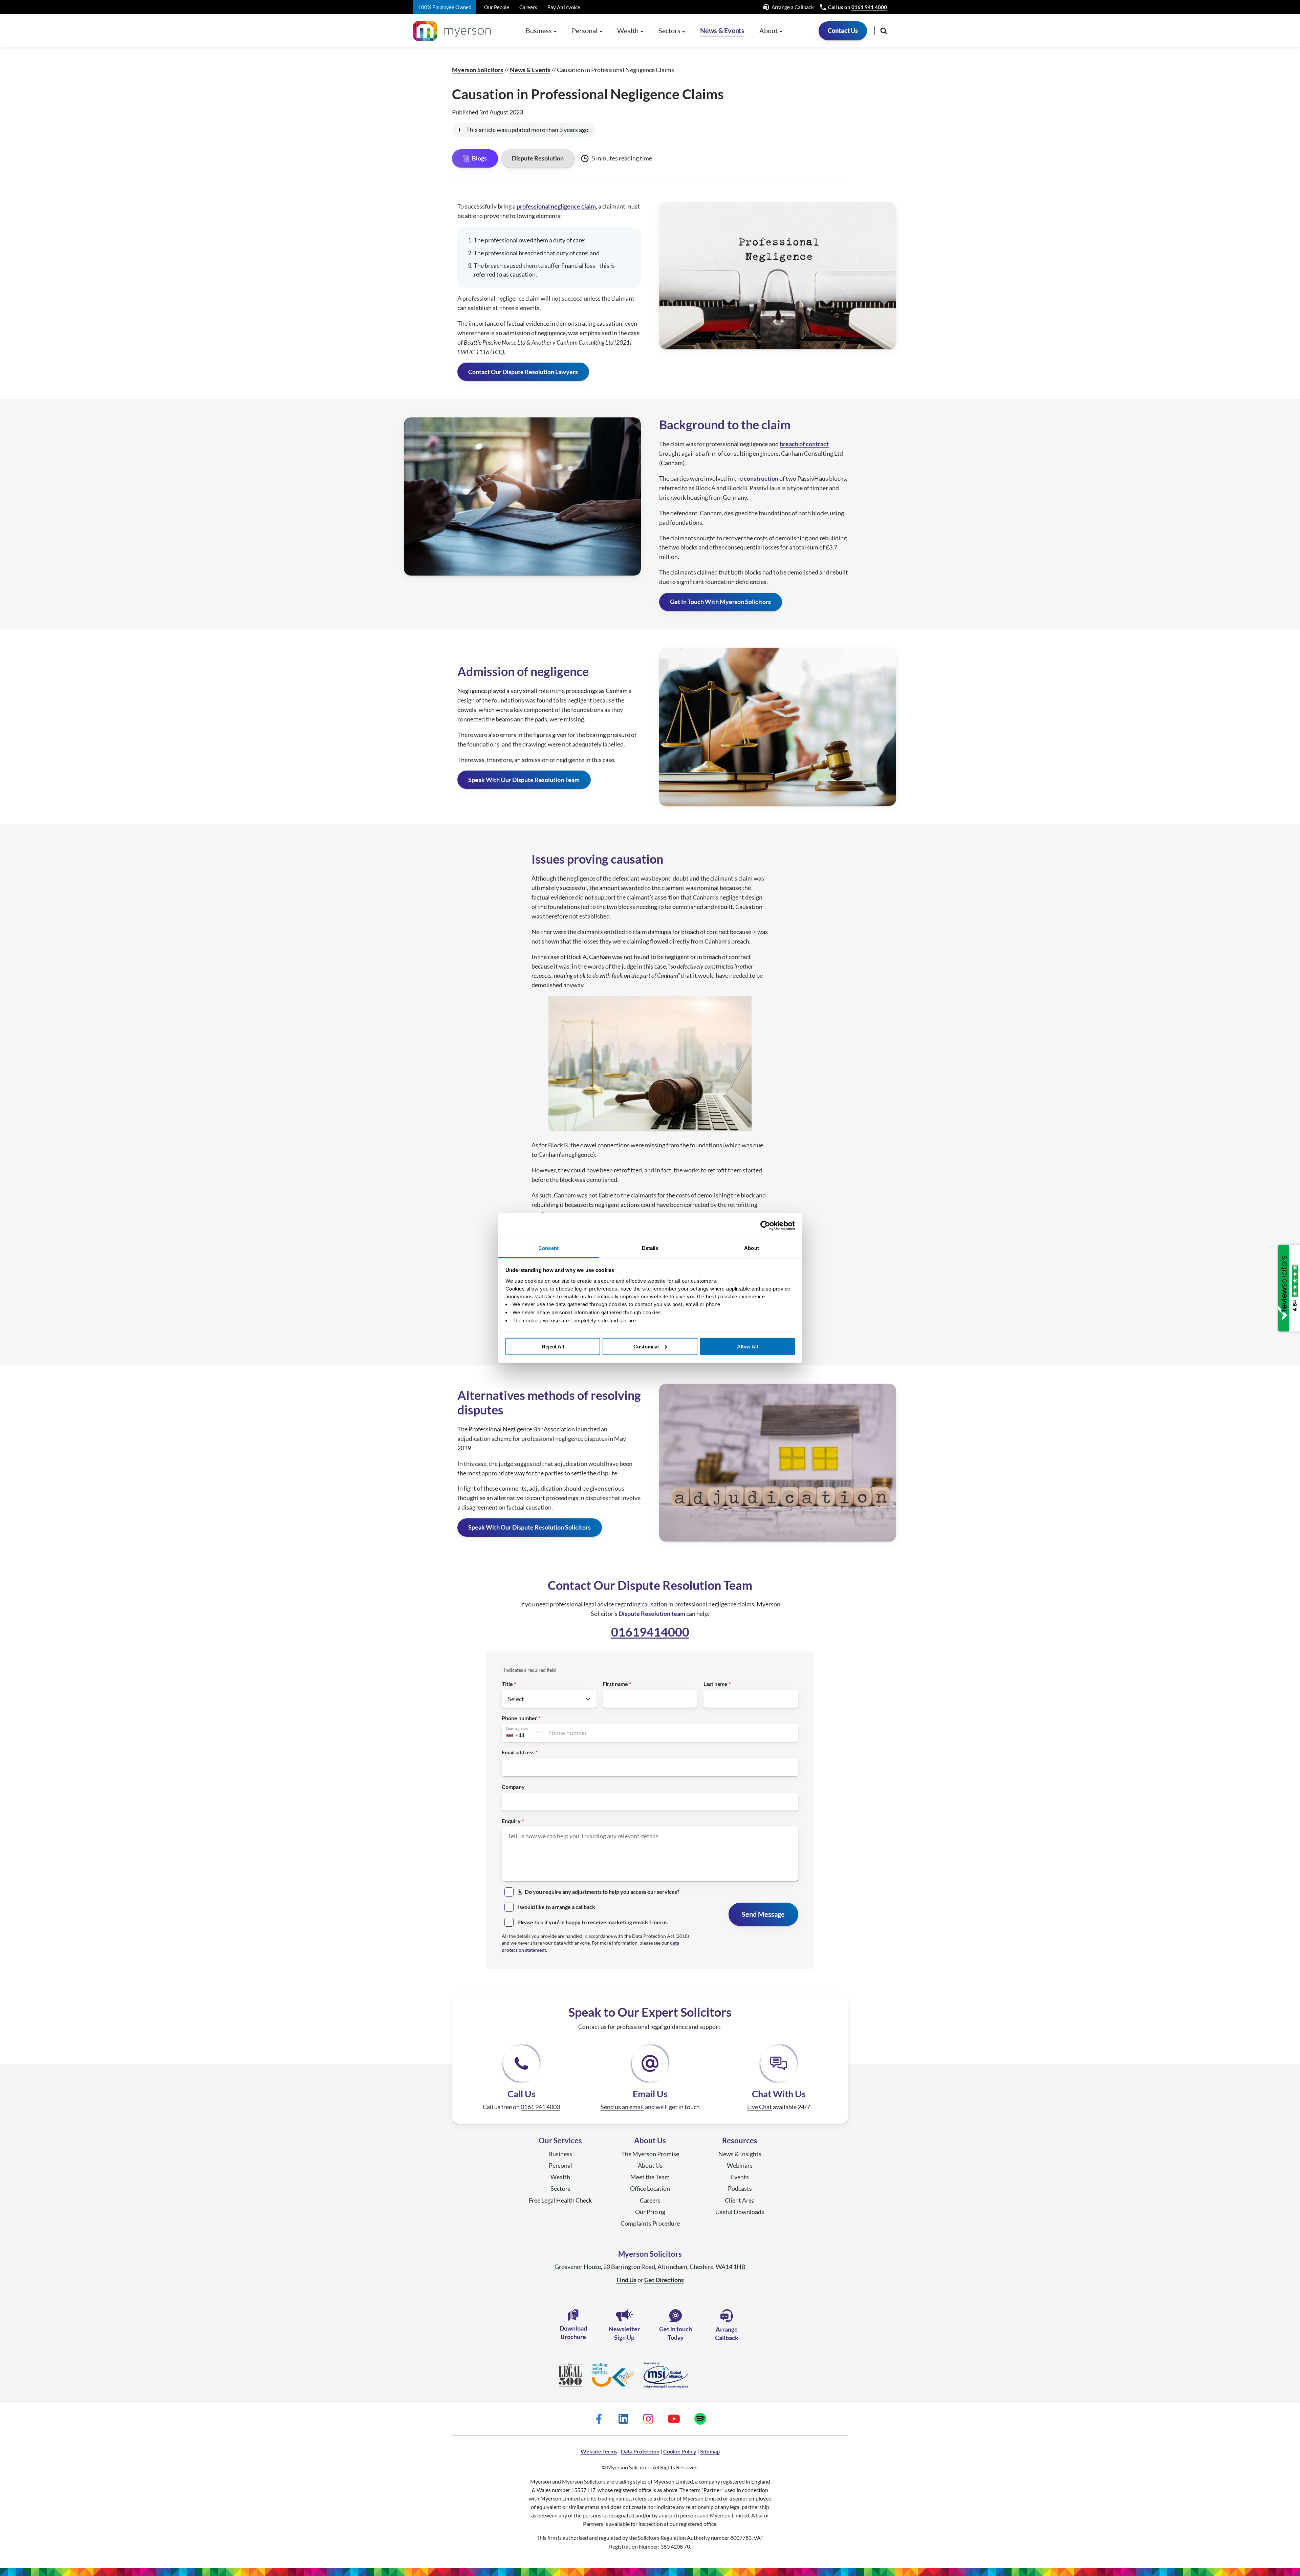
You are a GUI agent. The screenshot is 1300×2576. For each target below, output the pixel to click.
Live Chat (760, 2107)
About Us (650, 2165)
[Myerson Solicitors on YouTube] (674, 2419)
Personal (560, 2165)
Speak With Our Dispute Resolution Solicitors (529, 1527)
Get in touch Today (676, 2333)
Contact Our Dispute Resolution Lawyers (523, 372)
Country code (517, 1729)
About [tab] (752, 1248)
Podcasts (740, 2188)
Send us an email (622, 2107)
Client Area (740, 2200)
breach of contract (804, 444)
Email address (518, 1752)
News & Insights (740, 2154)
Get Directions (664, 2280)
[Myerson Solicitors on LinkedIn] (624, 2419)
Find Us (626, 2280)
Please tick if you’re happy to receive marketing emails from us (592, 1922)
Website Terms (599, 2451)
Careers (528, 7)
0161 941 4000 (869, 7)
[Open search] (884, 31)
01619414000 (650, 1632)
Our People (497, 7)
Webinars (740, 2165)
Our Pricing (650, 2212)
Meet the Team (650, 2177)
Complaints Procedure (650, 2223)
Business (560, 2154)
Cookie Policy (680, 2451)
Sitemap (710, 2451)
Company (513, 1787)
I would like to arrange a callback (556, 1907)
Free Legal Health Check (560, 2200)
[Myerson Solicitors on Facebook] (599, 2419)
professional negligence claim (556, 206)
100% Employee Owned (445, 7)
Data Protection (640, 2451)
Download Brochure (573, 2332)
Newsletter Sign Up (624, 2333)
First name (615, 1684)
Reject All (553, 1346)
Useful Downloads (740, 2212)
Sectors (560, 2188)
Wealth (560, 2177)
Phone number (519, 1718)
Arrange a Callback (793, 7)
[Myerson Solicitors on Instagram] (648, 2419)
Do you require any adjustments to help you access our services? (602, 1892)
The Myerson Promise (650, 2154)
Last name (716, 1684)
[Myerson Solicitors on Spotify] (700, 2419)
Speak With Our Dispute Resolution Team (524, 780)
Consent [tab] (548, 1248)
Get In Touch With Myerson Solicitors (720, 602)
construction (761, 478)
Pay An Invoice (564, 7)
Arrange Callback (727, 2333)
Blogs (479, 158)
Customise (646, 1346)
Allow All (747, 1346)
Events (740, 2177)
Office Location (650, 2188)
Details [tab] (650, 1248)
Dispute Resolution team (652, 1614)
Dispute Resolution (538, 158)
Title (507, 1684)
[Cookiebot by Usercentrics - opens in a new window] (765, 1226)
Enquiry (511, 1821)
